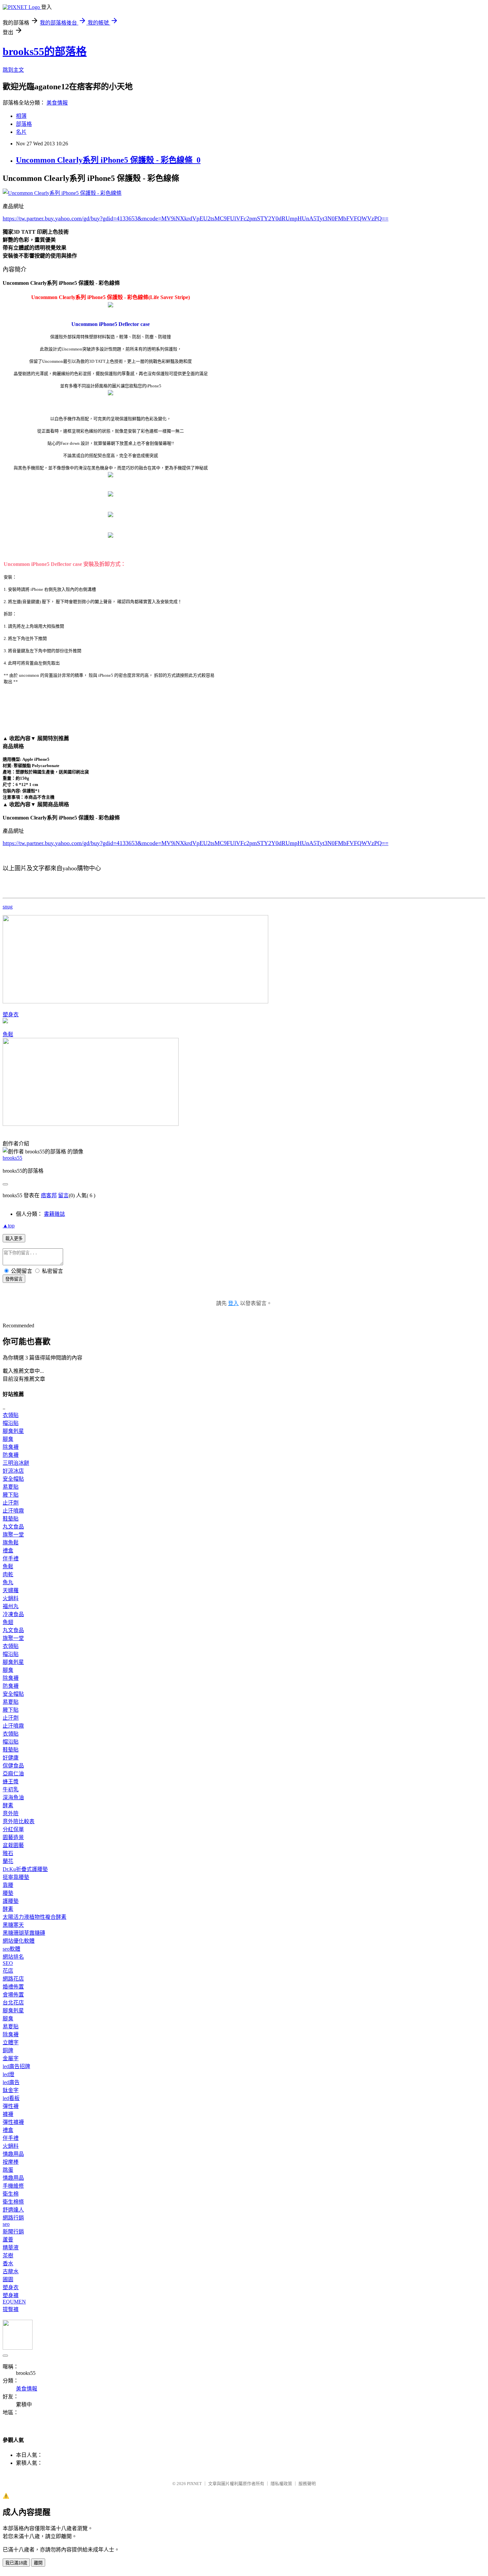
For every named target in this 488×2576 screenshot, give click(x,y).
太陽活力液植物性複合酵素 (35, 1917)
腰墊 (8, 1893)
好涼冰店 (13, 1471)
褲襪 (8, 2114)
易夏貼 (11, 1487)
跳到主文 (13, 70)
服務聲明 (307, 2484)
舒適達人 (13, 2210)
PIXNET (194, 2484)
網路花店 (13, 1979)
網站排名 (13, 1957)
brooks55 (12, 1158)
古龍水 (11, 2271)
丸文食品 (13, 1527)
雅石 (8, 1853)
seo (6, 2224)
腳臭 (8, 1439)
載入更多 (14, 1239)
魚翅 (8, 1622)
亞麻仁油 (13, 1774)
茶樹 (8, 2256)
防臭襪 (11, 1455)
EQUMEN (14, 2302)
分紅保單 (13, 1829)
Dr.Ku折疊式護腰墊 (25, 1869)
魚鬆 (8, 1034)
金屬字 (11, 2058)
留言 (63, 1195)
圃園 (8, 2279)
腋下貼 (11, 1495)
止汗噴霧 (13, 1511)
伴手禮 (11, 1559)
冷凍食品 (13, 1614)
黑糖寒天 (13, 1925)
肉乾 (8, 1574)
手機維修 (13, 2186)
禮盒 (8, 1551)
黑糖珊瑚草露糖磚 (24, 1933)
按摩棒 (11, 2162)
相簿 (21, 116)
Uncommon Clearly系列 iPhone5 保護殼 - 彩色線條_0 (108, 160)
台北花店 (13, 2003)
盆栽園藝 (13, 1845)
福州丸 (11, 1606)
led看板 (11, 2098)
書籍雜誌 (54, 1214)
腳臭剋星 (13, 1431)
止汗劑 (11, 1503)
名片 (21, 132)
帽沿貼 (11, 1423)
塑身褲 (11, 2295)
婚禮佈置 (13, 1987)
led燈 (8, 2074)
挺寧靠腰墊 (16, 1877)
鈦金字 (11, 2090)
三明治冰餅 (16, 1463)
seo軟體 (11, 1949)
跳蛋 (8, 2170)
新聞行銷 (13, 2232)
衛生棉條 (13, 2202)
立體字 (11, 2042)
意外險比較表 (19, 1821)
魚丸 (8, 1582)
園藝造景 (13, 1837)
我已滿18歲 (16, 2563)
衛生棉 (11, 2194)
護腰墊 (11, 1901)
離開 (38, 2563)
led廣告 (11, 2082)
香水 (8, 2264)
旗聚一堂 (13, 1535)
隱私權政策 (281, 2484)
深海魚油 (13, 1797)
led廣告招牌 (16, 2066)
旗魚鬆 (11, 1543)
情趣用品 (13, 2154)
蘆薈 (8, 2240)
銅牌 (8, 2050)
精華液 (11, 2248)
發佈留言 (14, 1279)
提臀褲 (11, 2309)
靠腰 (8, 1885)
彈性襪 (11, 2106)
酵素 (8, 1805)
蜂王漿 (11, 1782)
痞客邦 (49, 1195)
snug (8, 907)
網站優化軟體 (19, 1941)
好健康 (11, 1758)
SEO (8, 1963)
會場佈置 (13, 1995)
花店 (8, 1971)
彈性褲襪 (13, 2122)
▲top (9, 1226)
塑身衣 (11, 1015)
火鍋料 (11, 1598)
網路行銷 (13, 2218)
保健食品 (13, 1766)
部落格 (24, 124)
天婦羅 (11, 1590)
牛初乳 (11, 1790)
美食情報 (57, 103)
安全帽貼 (13, 1479)
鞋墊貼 (11, 1519)
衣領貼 (11, 1415)
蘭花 (8, 1861)
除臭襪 (11, 1447)
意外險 (11, 1813)
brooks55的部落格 (45, 51)
